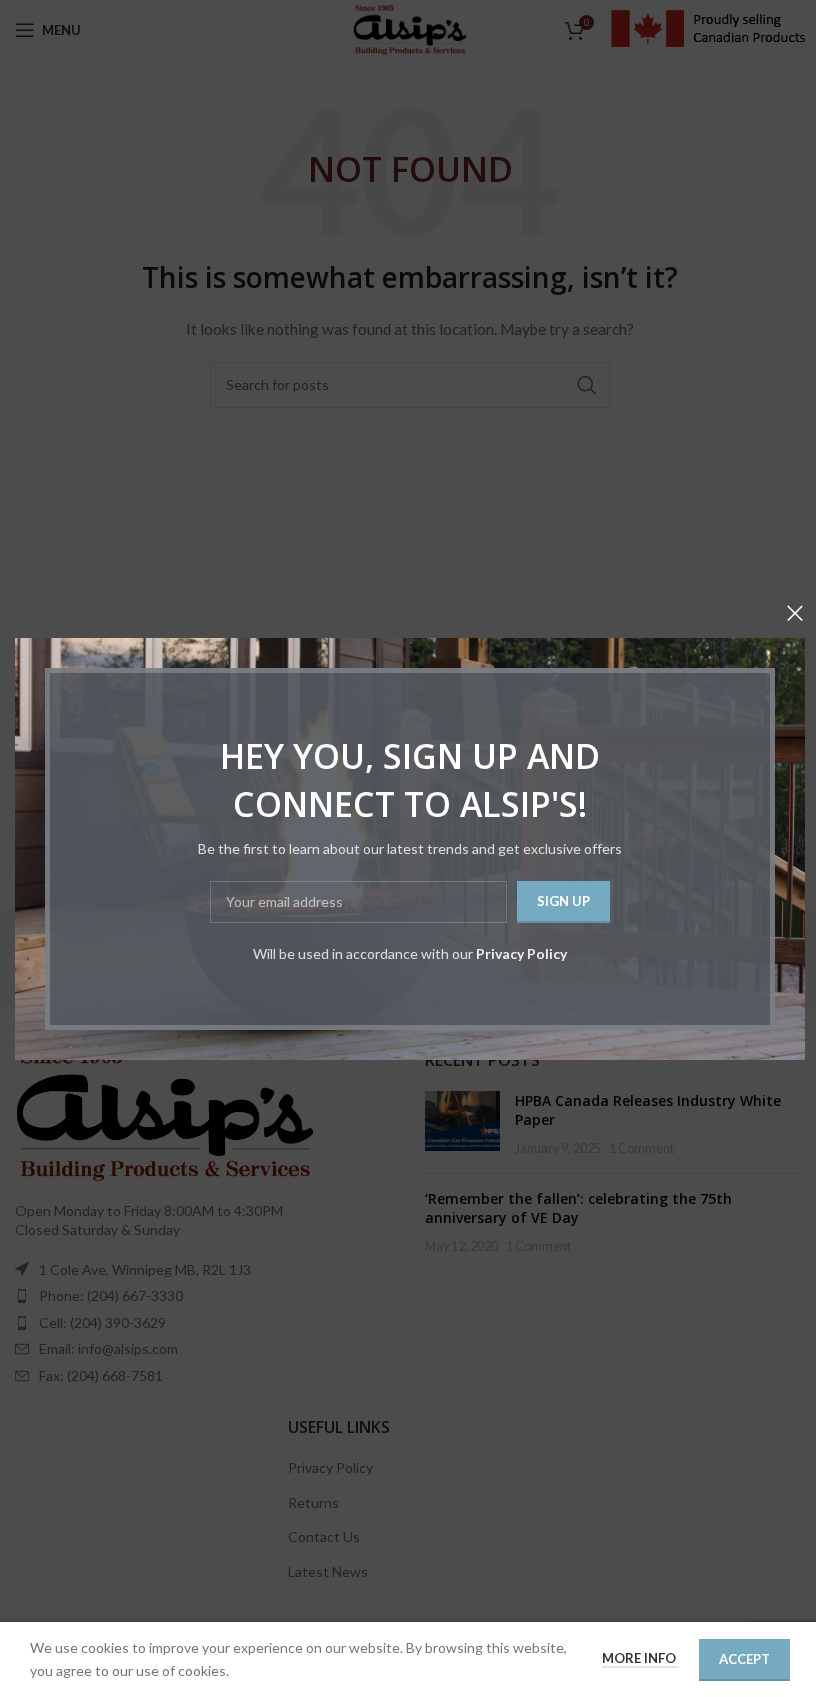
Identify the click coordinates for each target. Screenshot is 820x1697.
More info (640, 1658)
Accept (744, 1659)
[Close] (795, 613)
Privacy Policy (521, 952)
